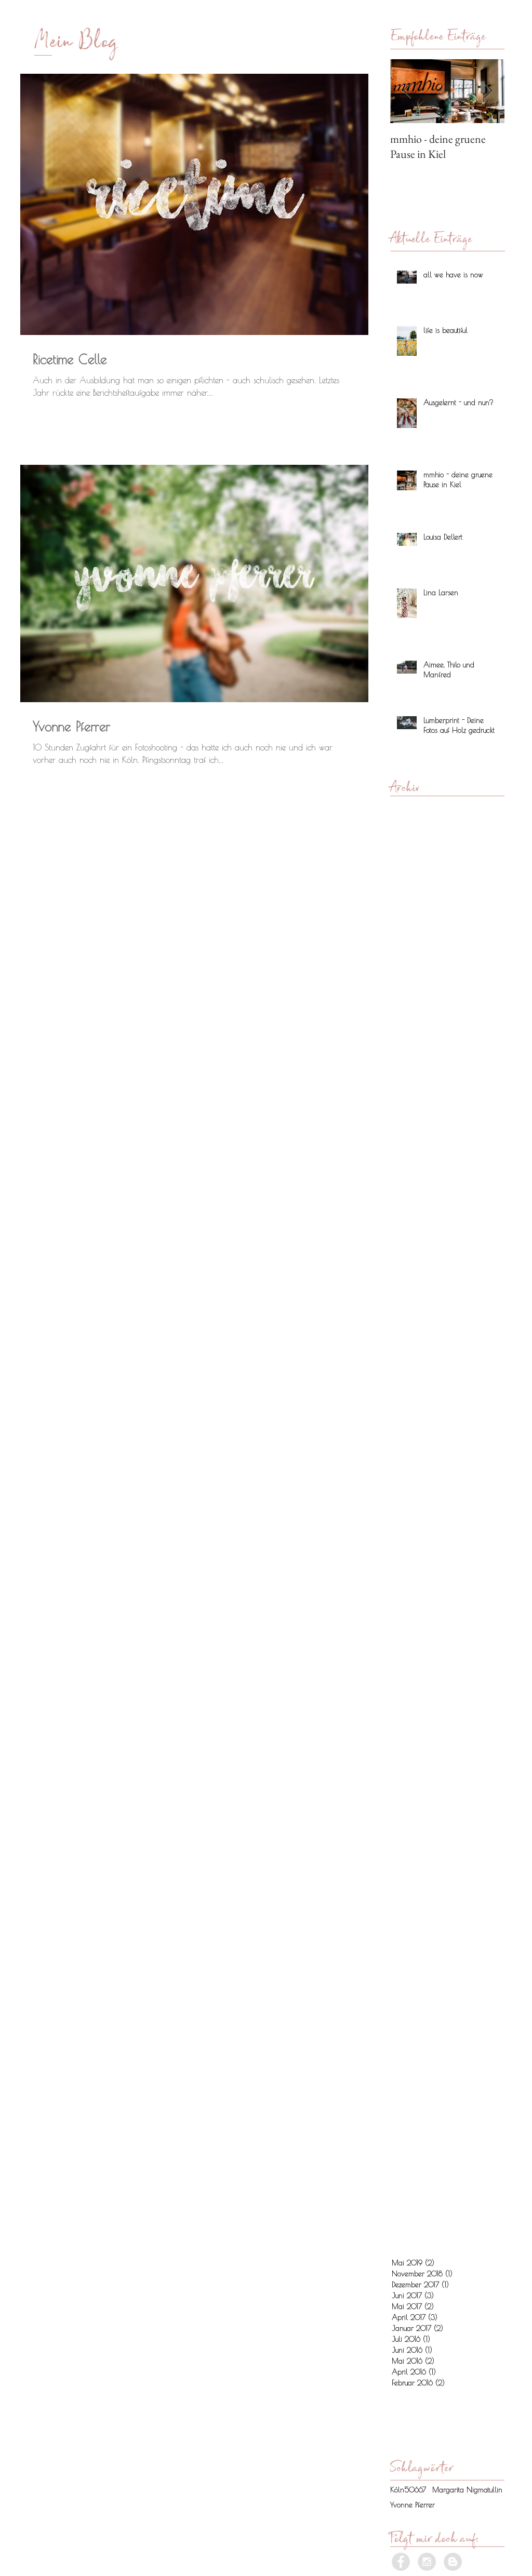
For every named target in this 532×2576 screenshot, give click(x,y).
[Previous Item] (407, 91)
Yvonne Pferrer (413, 2505)
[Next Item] (488, 91)
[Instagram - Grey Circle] (427, 2562)
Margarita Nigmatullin (467, 2490)
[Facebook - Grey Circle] (401, 2562)
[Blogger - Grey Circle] (453, 2562)
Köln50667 (408, 2490)
